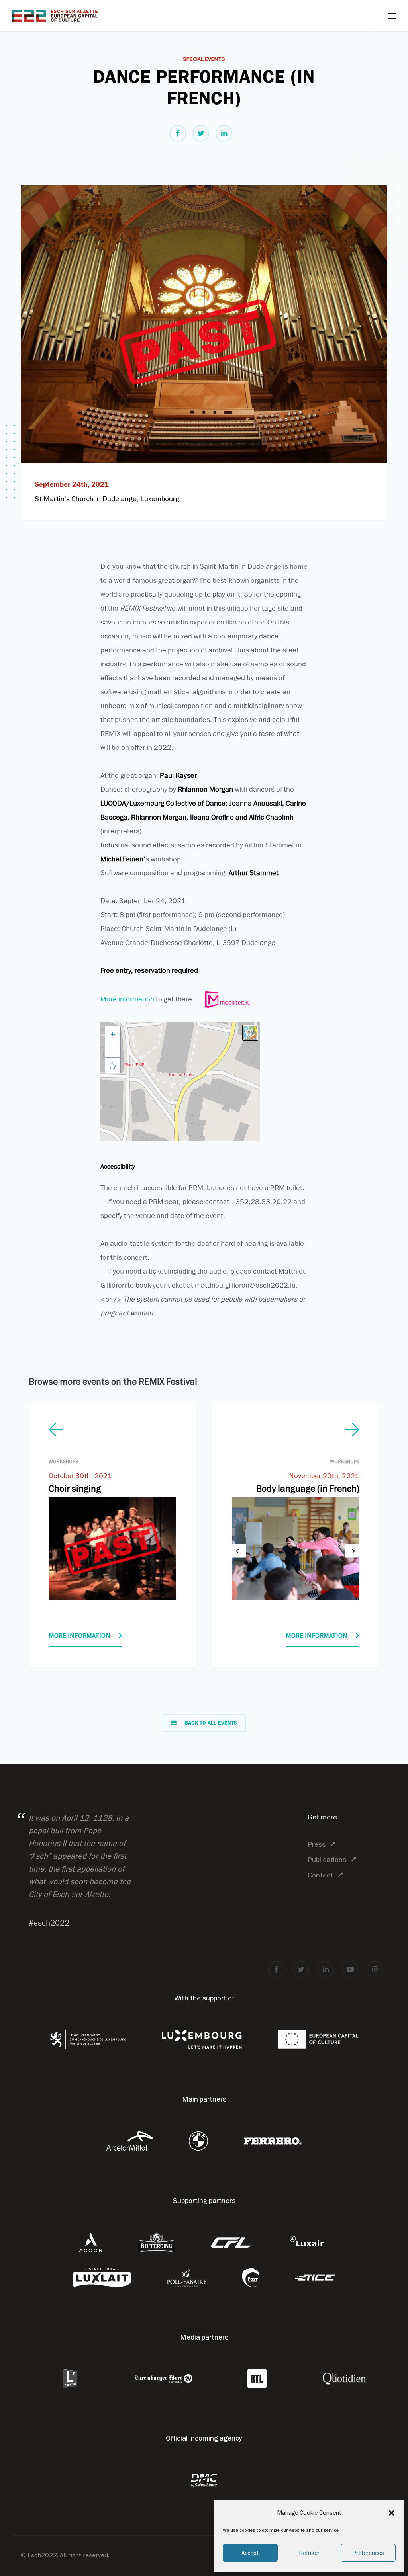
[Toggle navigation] (392, 16)
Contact (320, 1875)
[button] (392, 2513)
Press (317, 1844)
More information (127, 999)
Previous (239, 1551)
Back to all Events (211, 1723)
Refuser (309, 2553)
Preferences (368, 2553)
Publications (327, 1859)
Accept (250, 2553)
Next (352, 1551)
